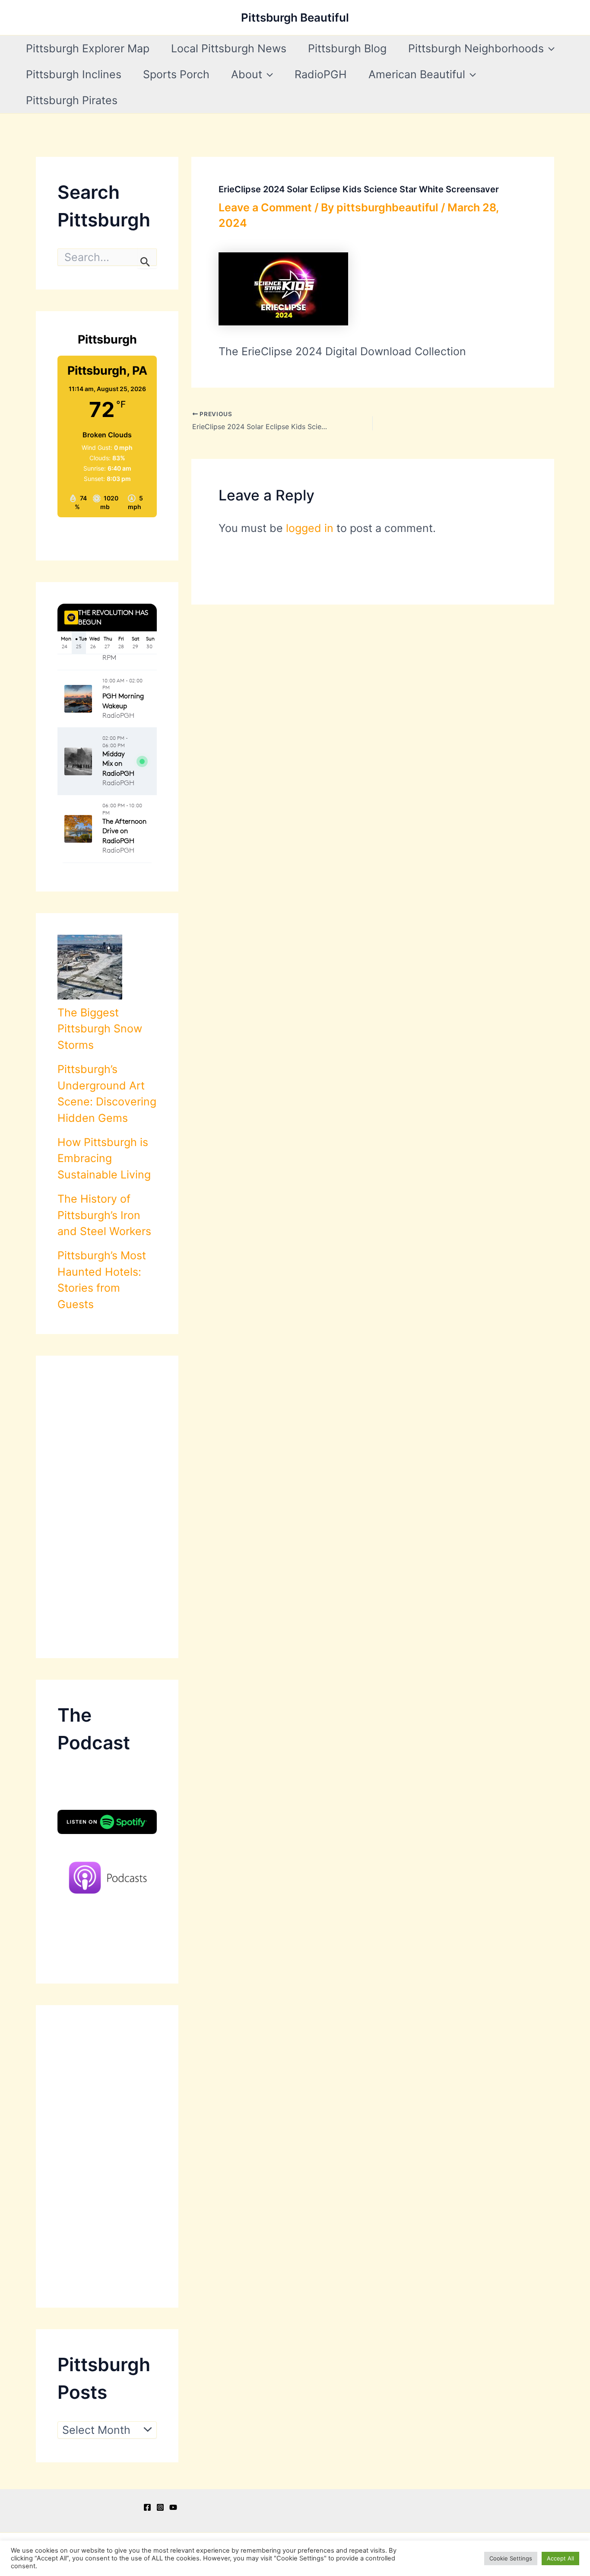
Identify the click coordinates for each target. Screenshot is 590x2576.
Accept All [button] (560, 2558)
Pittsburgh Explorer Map (88, 48)
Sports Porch (176, 74)
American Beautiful (417, 74)
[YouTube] (173, 2507)
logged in (310, 528)
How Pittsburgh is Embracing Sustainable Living (104, 1158)
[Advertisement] (107, 1507)
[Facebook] (147, 2507)
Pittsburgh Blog (347, 48)
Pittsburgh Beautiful (295, 18)
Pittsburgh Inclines (74, 74)
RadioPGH (321, 74)
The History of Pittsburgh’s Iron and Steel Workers (104, 1215)
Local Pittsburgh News (229, 48)
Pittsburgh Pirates (72, 100)
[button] (549, 48)
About (247, 74)
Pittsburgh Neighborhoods (476, 48)
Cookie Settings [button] (511, 2558)
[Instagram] (160, 2507)
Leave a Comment (265, 207)
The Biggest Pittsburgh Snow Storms (100, 1029)
